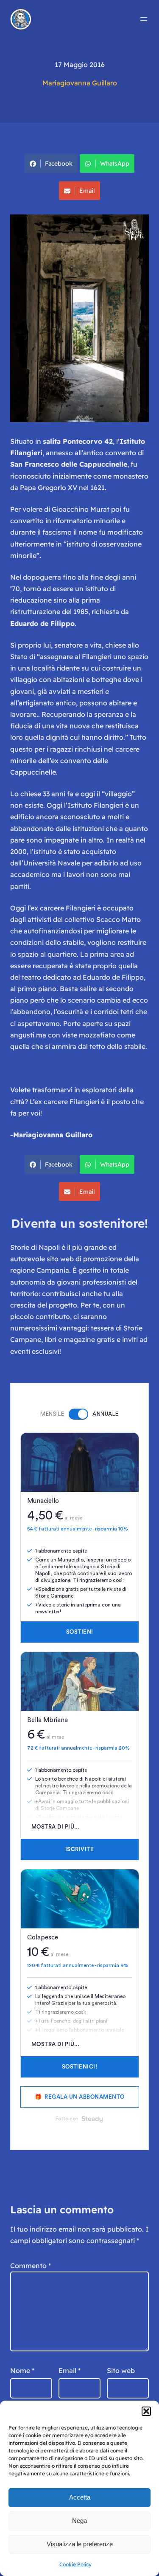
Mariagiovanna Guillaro (80, 83)
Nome (22, 2370)
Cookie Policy (75, 2564)
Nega (79, 2521)
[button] (146, 2411)
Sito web (121, 2370)
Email (87, 191)
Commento (31, 2266)
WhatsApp (115, 163)
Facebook (59, 163)
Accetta (80, 2497)
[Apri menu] (144, 19)
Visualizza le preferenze (80, 2544)
